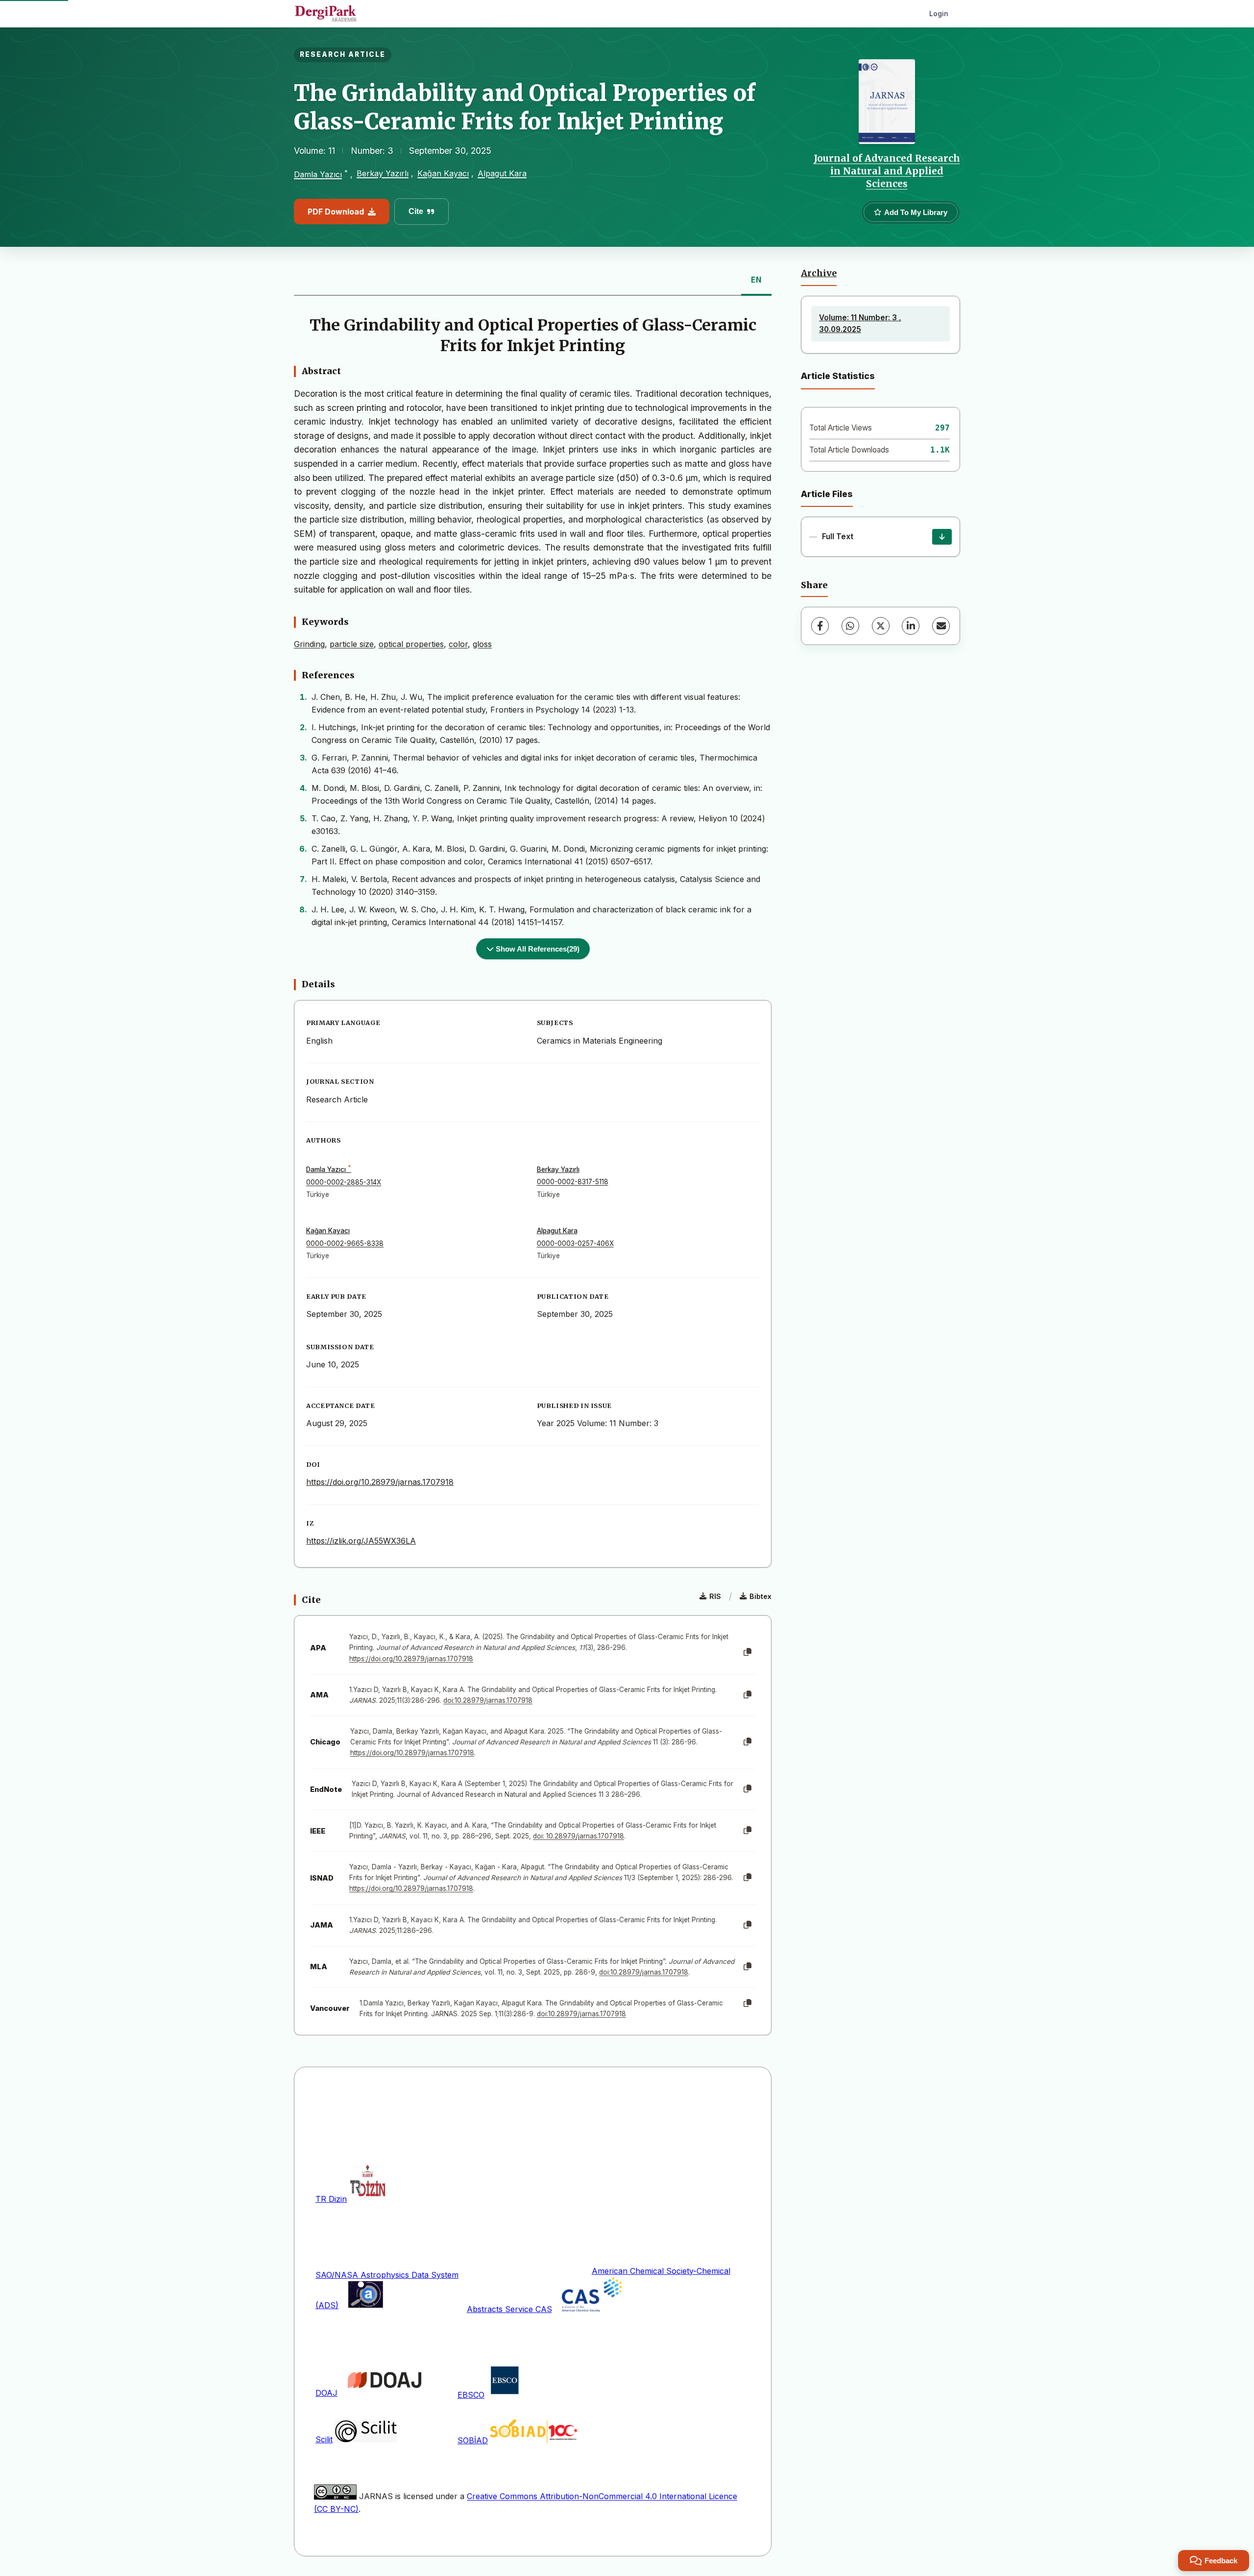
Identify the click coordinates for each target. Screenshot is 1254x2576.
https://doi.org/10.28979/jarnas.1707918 (380, 1482)
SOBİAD (473, 2440)
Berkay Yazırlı (383, 173)
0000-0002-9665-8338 (345, 1243)
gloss (482, 644)
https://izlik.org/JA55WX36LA (361, 1541)
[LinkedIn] (911, 626)
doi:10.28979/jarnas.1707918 (488, 1700)
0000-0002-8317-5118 (573, 1182)
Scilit (324, 2439)
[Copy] (748, 1652)
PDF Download (336, 212)
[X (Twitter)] (881, 626)
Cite (416, 211)
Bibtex (760, 1596)
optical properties (411, 644)
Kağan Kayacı (443, 173)
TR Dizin (331, 2199)
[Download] (942, 537)
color (458, 644)
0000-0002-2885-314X (344, 1182)
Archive (819, 273)
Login (939, 13)
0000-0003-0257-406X (575, 1243)
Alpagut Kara (502, 173)
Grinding (309, 644)
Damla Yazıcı (318, 174)
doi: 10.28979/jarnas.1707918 (579, 1836)
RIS (715, 1596)
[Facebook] (820, 626)
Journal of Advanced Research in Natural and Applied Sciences (887, 171)
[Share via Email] (941, 626)
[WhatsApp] (850, 626)
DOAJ (326, 2393)
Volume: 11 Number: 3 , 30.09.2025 (860, 323)
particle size (352, 644)
